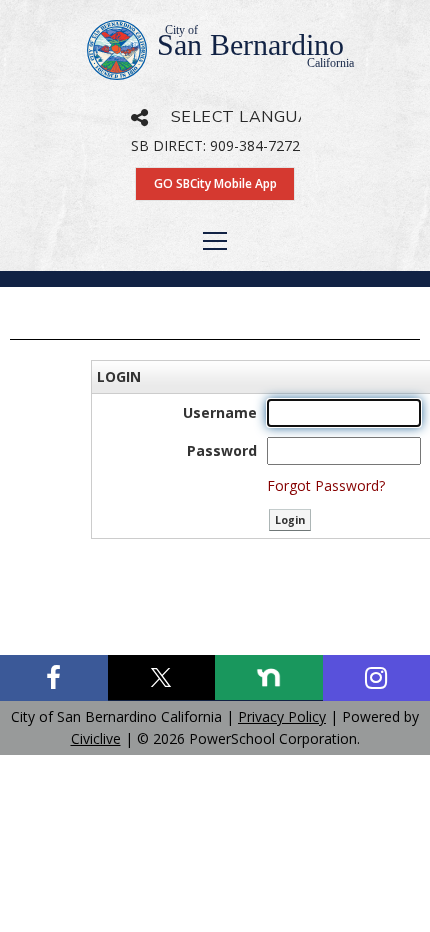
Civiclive (96, 738)
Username (220, 412)
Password (222, 450)
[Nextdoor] (269, 677)
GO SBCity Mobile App (215, 183)
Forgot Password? (326, 485)
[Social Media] (139, 117)
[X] (162, 677)
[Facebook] (54, 678)
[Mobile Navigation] (215, 241)
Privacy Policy (282, 716)
